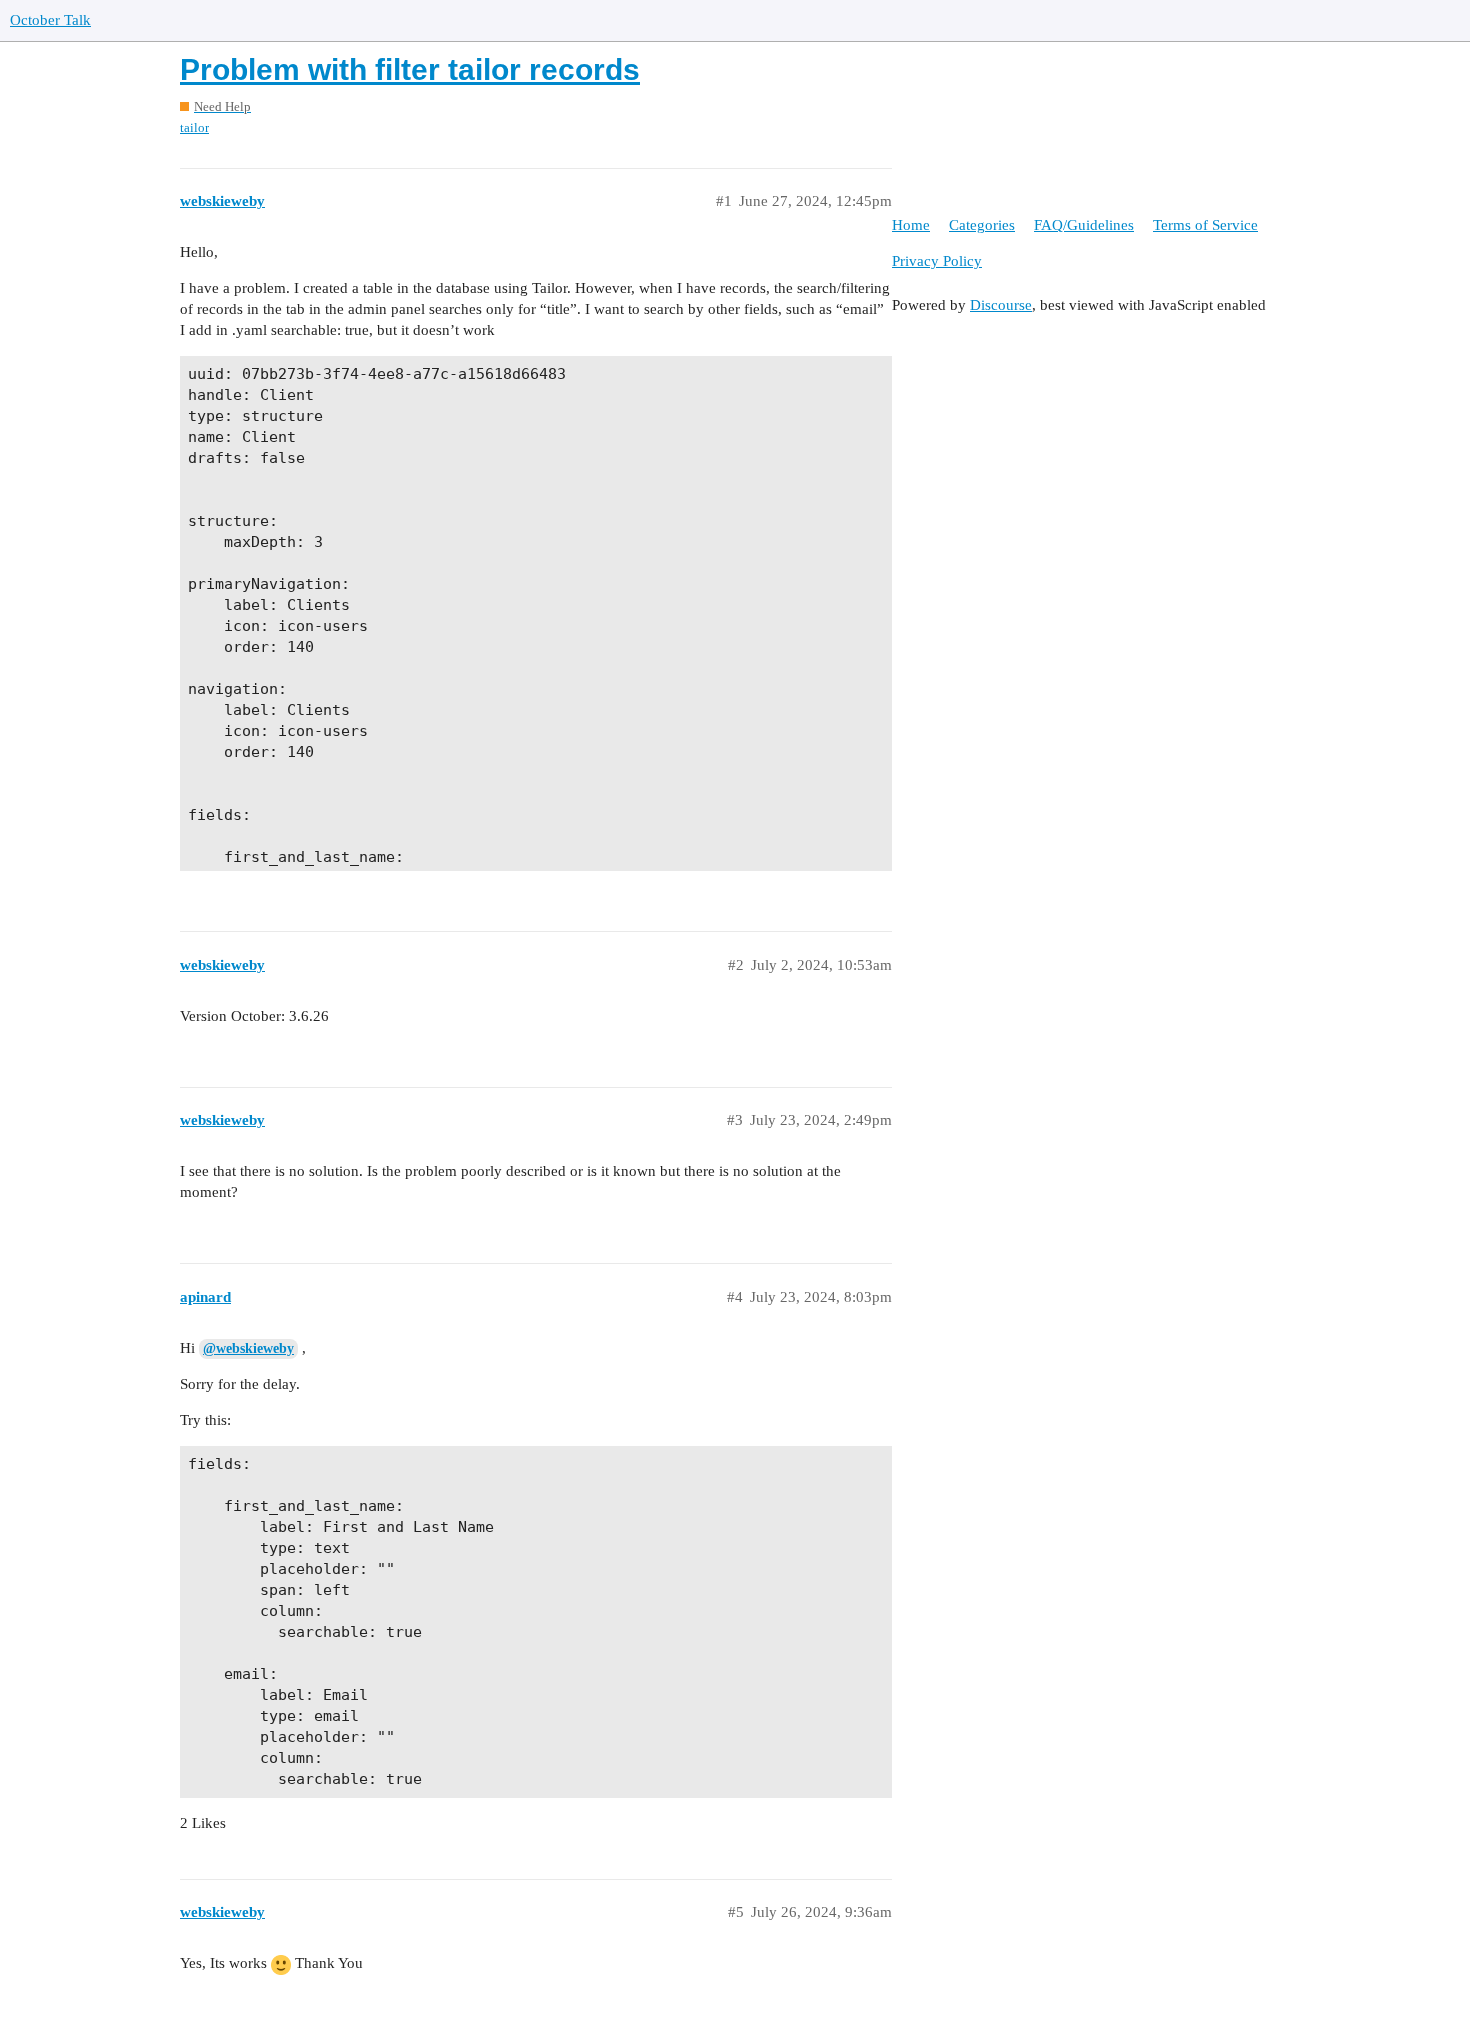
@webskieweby (248, 1348)
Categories (982, 225)
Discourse (1001, 305)
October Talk (50, 20)
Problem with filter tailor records (410, 69)
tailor (194, 127)
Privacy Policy (937, 261)
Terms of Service (1205, 225)
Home (911, 225)
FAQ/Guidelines (1084, 225)
